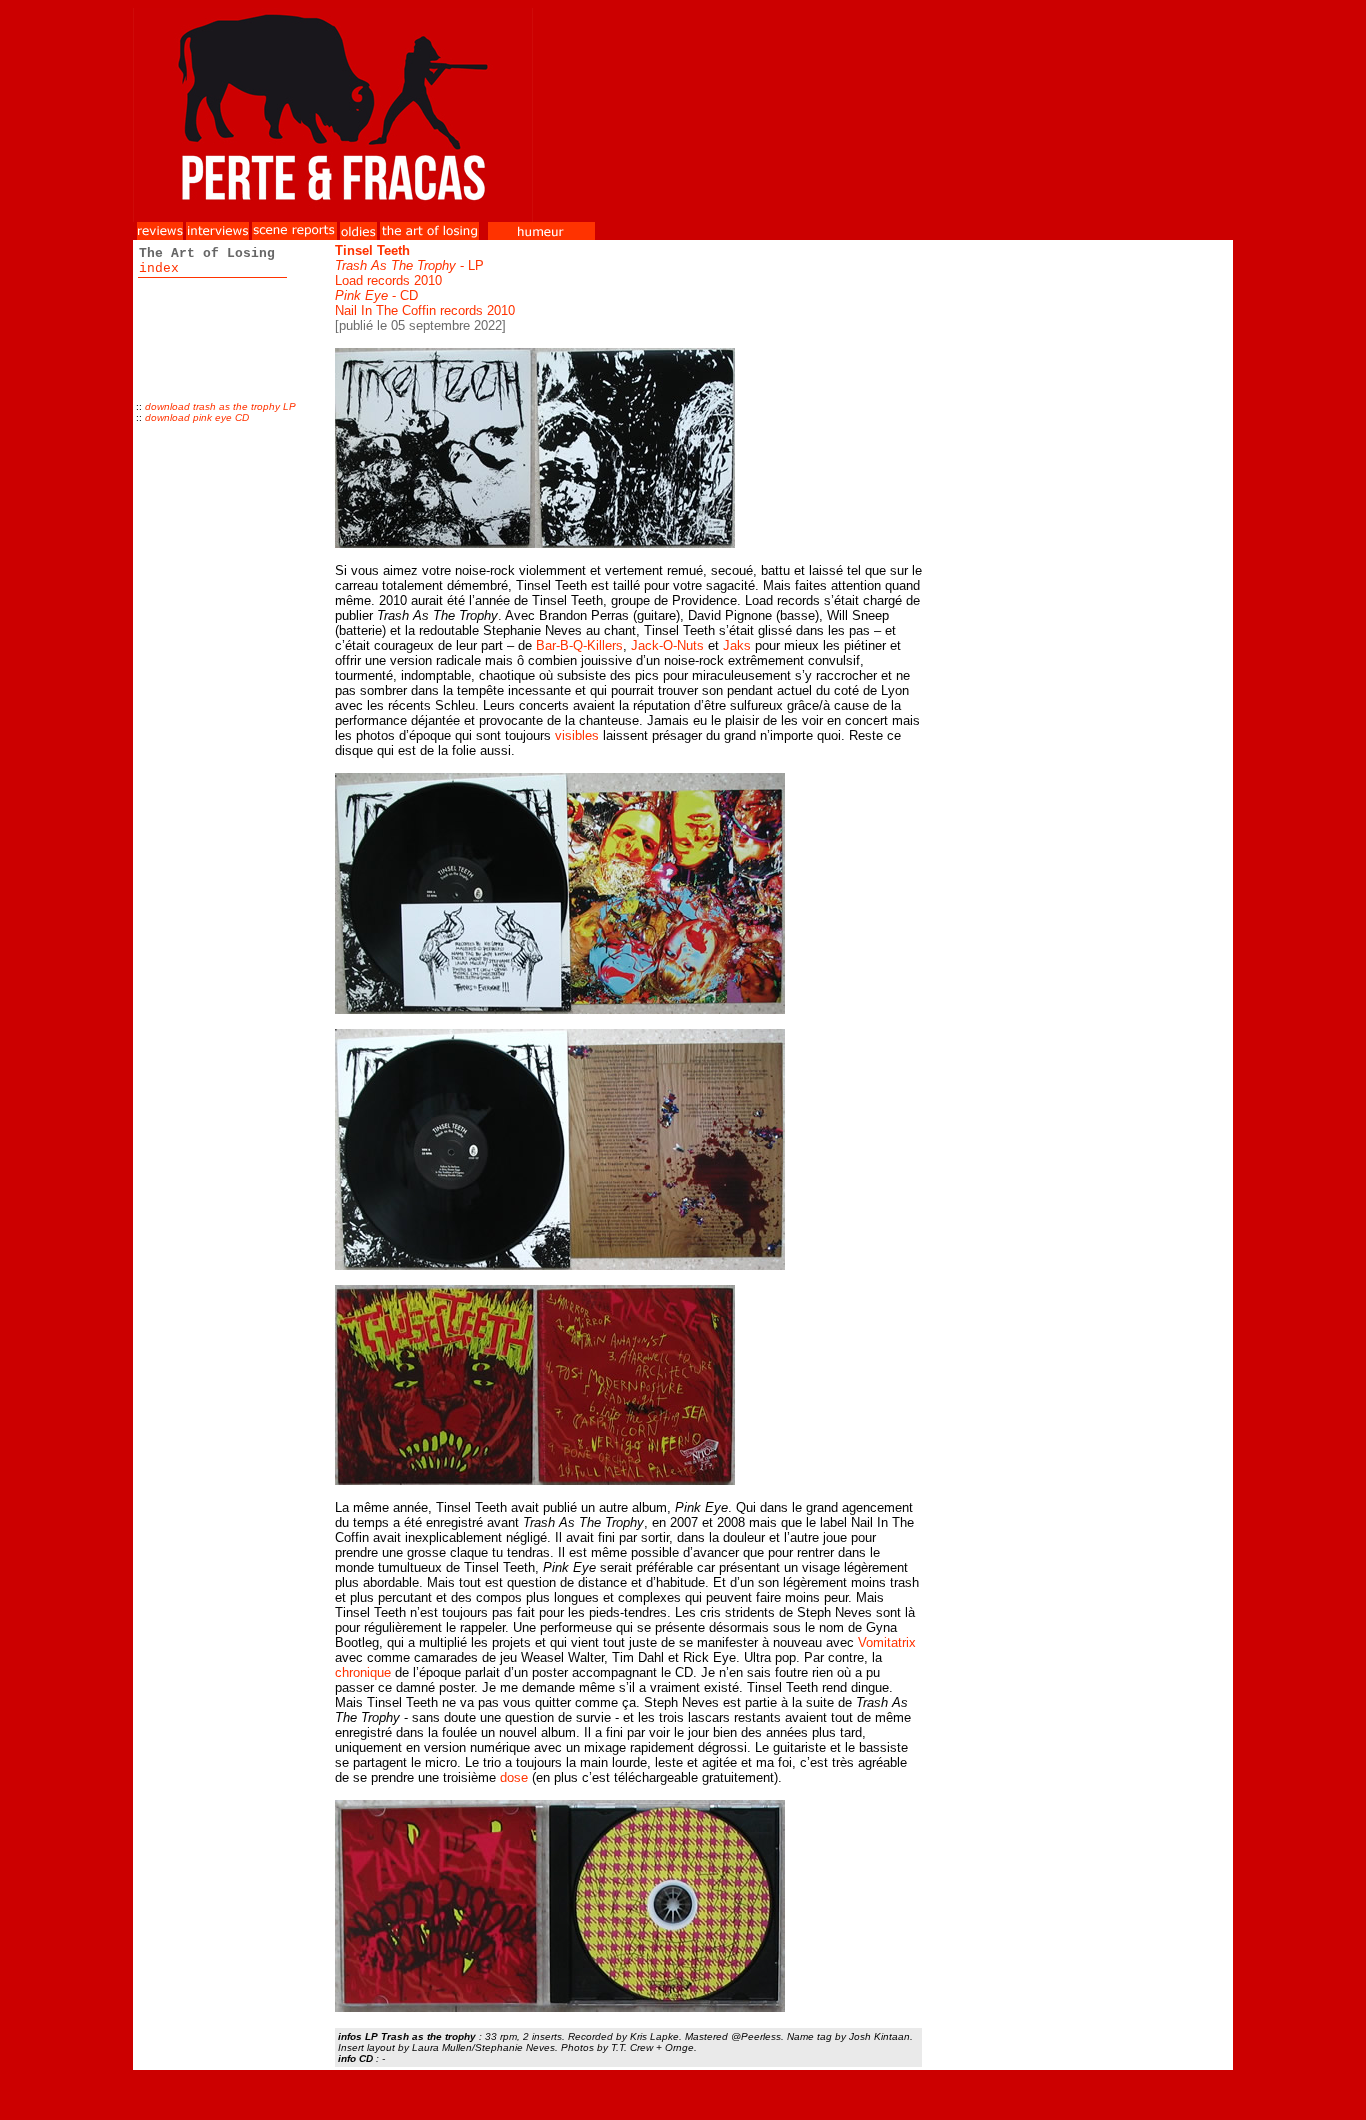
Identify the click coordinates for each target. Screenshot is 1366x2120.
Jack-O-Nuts (667, 645)
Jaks (737, 645)
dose (514, 1777)
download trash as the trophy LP (220, 406)
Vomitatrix (887, 1642)
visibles (577, 735)
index (159, 268)
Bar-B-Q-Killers (579, 645)
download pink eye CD (197, 417)
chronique (363, 1672)
